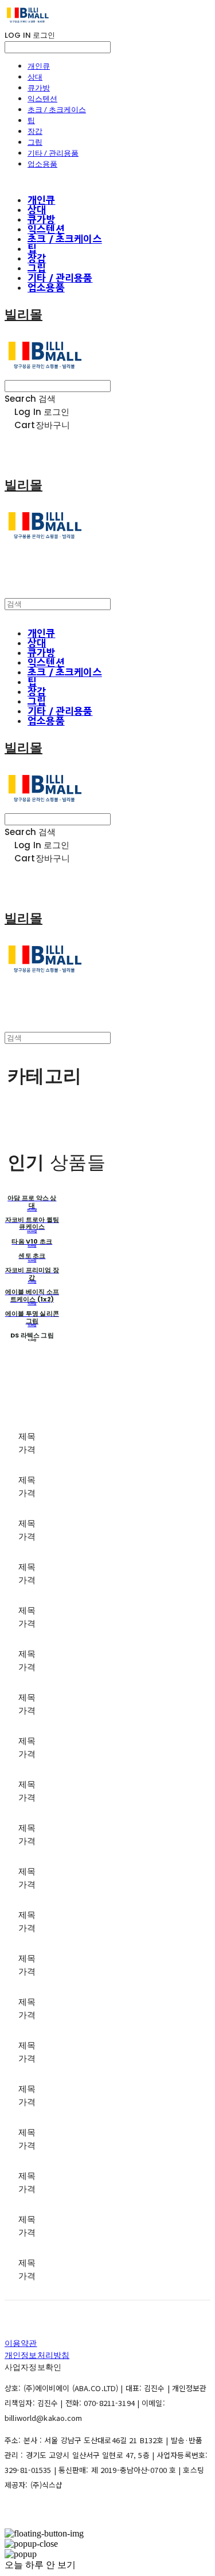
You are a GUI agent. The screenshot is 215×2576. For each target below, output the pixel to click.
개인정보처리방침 (37, 2355)
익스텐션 (42, 98)
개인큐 (39, 66)
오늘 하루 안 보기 (40, 2565)
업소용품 (42, 164)
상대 (35, 77)
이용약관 (21, 2343)
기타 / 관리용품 (53, 153)
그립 (35, 142)
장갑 (35, 131)
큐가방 (39, 88)
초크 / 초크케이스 (57, 109)
